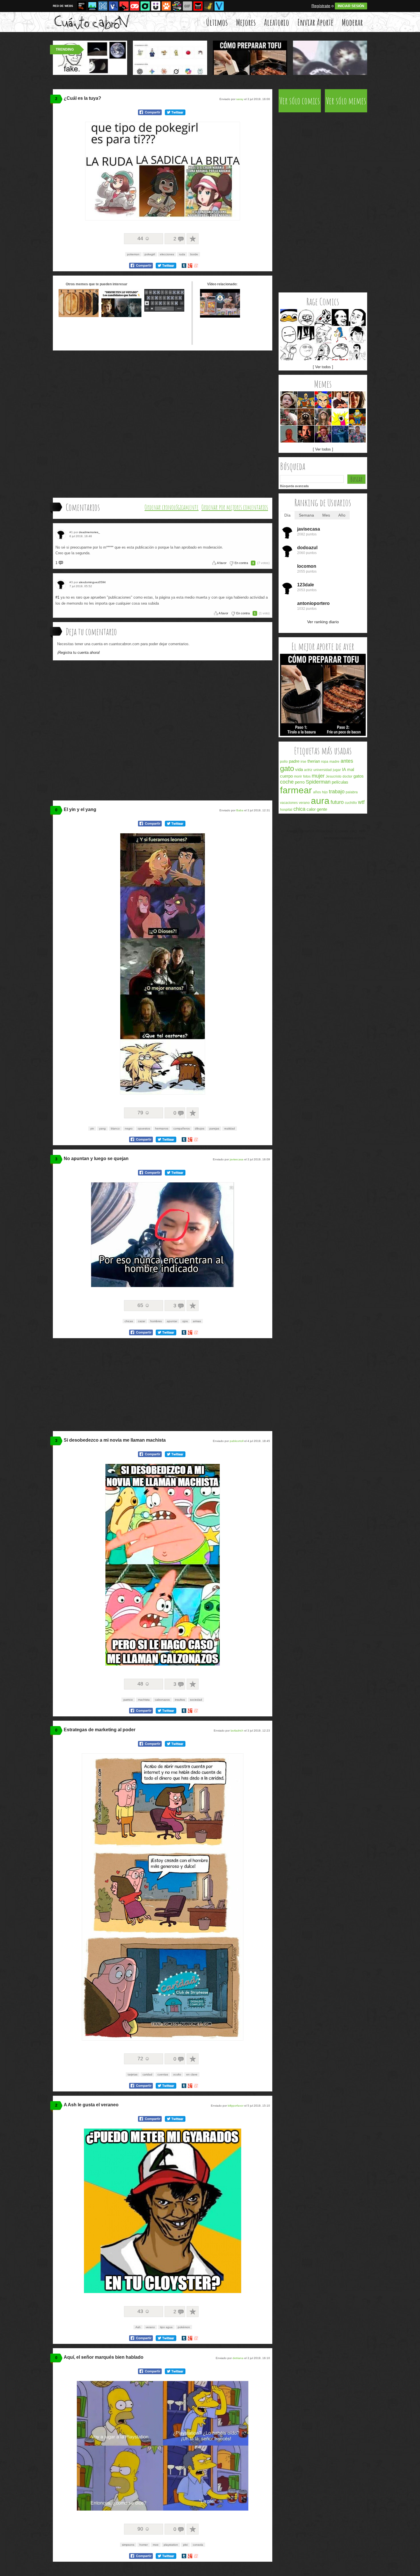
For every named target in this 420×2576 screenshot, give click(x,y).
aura (320, 801)
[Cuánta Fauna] (166, 6)
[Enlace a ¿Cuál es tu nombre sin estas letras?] (164, 316)
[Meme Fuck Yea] (340, 352)
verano (150, 2327)
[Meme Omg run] (323, 317)
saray (240, 99)
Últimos (217, 22)
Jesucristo (334, 776)
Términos (307, 831)
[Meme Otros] (306, 335)
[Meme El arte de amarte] (306, 400)
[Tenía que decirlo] (198, 6)
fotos (307, 776)
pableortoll (237, 1441)
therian (314, 761)
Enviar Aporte (315, 22)
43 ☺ (144, 2311)
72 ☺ (144, 2059)
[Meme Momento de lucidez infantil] (289, 400)
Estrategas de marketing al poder (100, 1730)
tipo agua (166, 2327)
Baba (240, 810)
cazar (142, 1321)
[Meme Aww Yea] (323, 352)
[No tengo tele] (177, 6)
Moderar (352, 22)
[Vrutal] (135, 6)
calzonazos (162, 1700)
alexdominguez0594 (92, 582)
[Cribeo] (145, 6)
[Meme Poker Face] (289, 335)
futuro (337, 802)
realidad (230, 1128)
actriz (308, 770)
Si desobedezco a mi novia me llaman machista (115, 1440)
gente (322, 809)
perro (300, 782)
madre (334, 762)
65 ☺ (144, 1305)
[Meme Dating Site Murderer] (306, 434)
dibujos (200, 1128)
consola (198, 2545)
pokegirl (150, 254)
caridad (147, 2074)
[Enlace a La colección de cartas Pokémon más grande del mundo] (220, 316)
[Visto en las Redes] (113, 6)
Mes (326, 515)
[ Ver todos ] (323, 367)
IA (344, 769)
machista (144, 1700)
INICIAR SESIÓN (351, 6)
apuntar (172, 1321)
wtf (361, 802)
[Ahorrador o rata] (209, 6)
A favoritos (193, 239)
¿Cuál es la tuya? (82, 98)
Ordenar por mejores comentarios (235, 507)
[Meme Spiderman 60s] (289, 434)
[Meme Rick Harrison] (340, 400)
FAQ (354, 831)
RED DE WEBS (63, 6)
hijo (325, 792)
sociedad (196, 1700)
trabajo (337, 792)
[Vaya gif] (187, 6)
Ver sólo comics (300, 101)
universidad (323, 770)
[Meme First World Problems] (357, 400)
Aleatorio (277, 22)
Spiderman (318, 782)
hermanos (162, 1128)
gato (287, 768)
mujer (318, 776)
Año (342, 515)
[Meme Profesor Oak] (323, 400)
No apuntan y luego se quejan (96, 1158)
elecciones (167, 254)
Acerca (292, 831)
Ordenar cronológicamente (172, 507)
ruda (182, 254)
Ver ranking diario (323, 622)
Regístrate (321, 6)
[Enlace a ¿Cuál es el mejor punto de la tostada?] (79, 316)
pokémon (184, 2327)
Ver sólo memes (346, 101)
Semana (306, 515)
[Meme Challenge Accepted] (306, 352)
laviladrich (237, 1731)
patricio (128, 1700)
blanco (115, 1128)
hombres (156, 1321)
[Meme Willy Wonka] (323, 434)
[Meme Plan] (306, 417)
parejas (214, 1128)
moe (156, 2545)
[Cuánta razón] (92, 6)
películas (340, 782)
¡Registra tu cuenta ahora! (79, 653)
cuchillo (351, 803)
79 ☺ (144, 1113)
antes (347, 761)
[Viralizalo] (219, 6)
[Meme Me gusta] (306, 317)
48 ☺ (144, 1684)
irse (303, 762)
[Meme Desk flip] (289, 352)
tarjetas (133, 2074)
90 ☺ (144, 2529)
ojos (185, 1321)
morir (298, 776)
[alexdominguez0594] (62, 584)
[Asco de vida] (82, 6)
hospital (286, 810)
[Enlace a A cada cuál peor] (121, 316)
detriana (238, 2358)
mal (351, 769)
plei (185, 2545)
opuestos (144, 1128)
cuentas (163, 2074)
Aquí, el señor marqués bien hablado (104, 2357)
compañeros (182, 1128)
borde (194, 254)
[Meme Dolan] (289, 317)
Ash (138, 2327)
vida (299, 769)
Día (287, 515)
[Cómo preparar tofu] (323, 735)
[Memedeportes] (103, 6)
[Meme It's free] (340, 317)
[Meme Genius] (323, 335)
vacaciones (289, 803)
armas (197, 1321)
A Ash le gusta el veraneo (91, 2105)
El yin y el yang (80, 809)
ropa (325, 762)
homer (144, 2545)
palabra (352, 792)
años (317, 792)
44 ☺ (144, 238)
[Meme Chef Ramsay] (289, 417)
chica (299, 809)
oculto (177, 2074)
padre (294, 761)
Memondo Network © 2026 (345, 838)
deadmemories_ (89, 532)
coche (287, 782)
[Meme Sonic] (340, 335)
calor (311, 809)
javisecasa (237, 1159)
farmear (296, 790)
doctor (347, 776)
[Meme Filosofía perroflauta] (323, 417)
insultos (180, 1700)
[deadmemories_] (62, 534)
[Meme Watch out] (357, 352)
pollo (284, 762)
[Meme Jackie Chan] (357, 335)
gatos (359, 776)
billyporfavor (236, 2106)
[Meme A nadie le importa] (357, 434)
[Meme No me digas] (357, 317)
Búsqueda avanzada (294, 486)
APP (362, 831)
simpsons (128, 2545)
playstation (171, 2545)
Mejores (246, 22)
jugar (337, 770)
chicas (129, 1321)
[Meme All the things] (340, 417)
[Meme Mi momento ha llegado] (340, 434)
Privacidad (325, 831)
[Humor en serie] (156, 6)
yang (102, 1128)
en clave (192, 2074)
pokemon (133, 254)
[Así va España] (124, 6)
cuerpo (286, 776)
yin (92, 1128)
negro (129, 1128)
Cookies (342, 831)
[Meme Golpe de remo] (357, 417)
